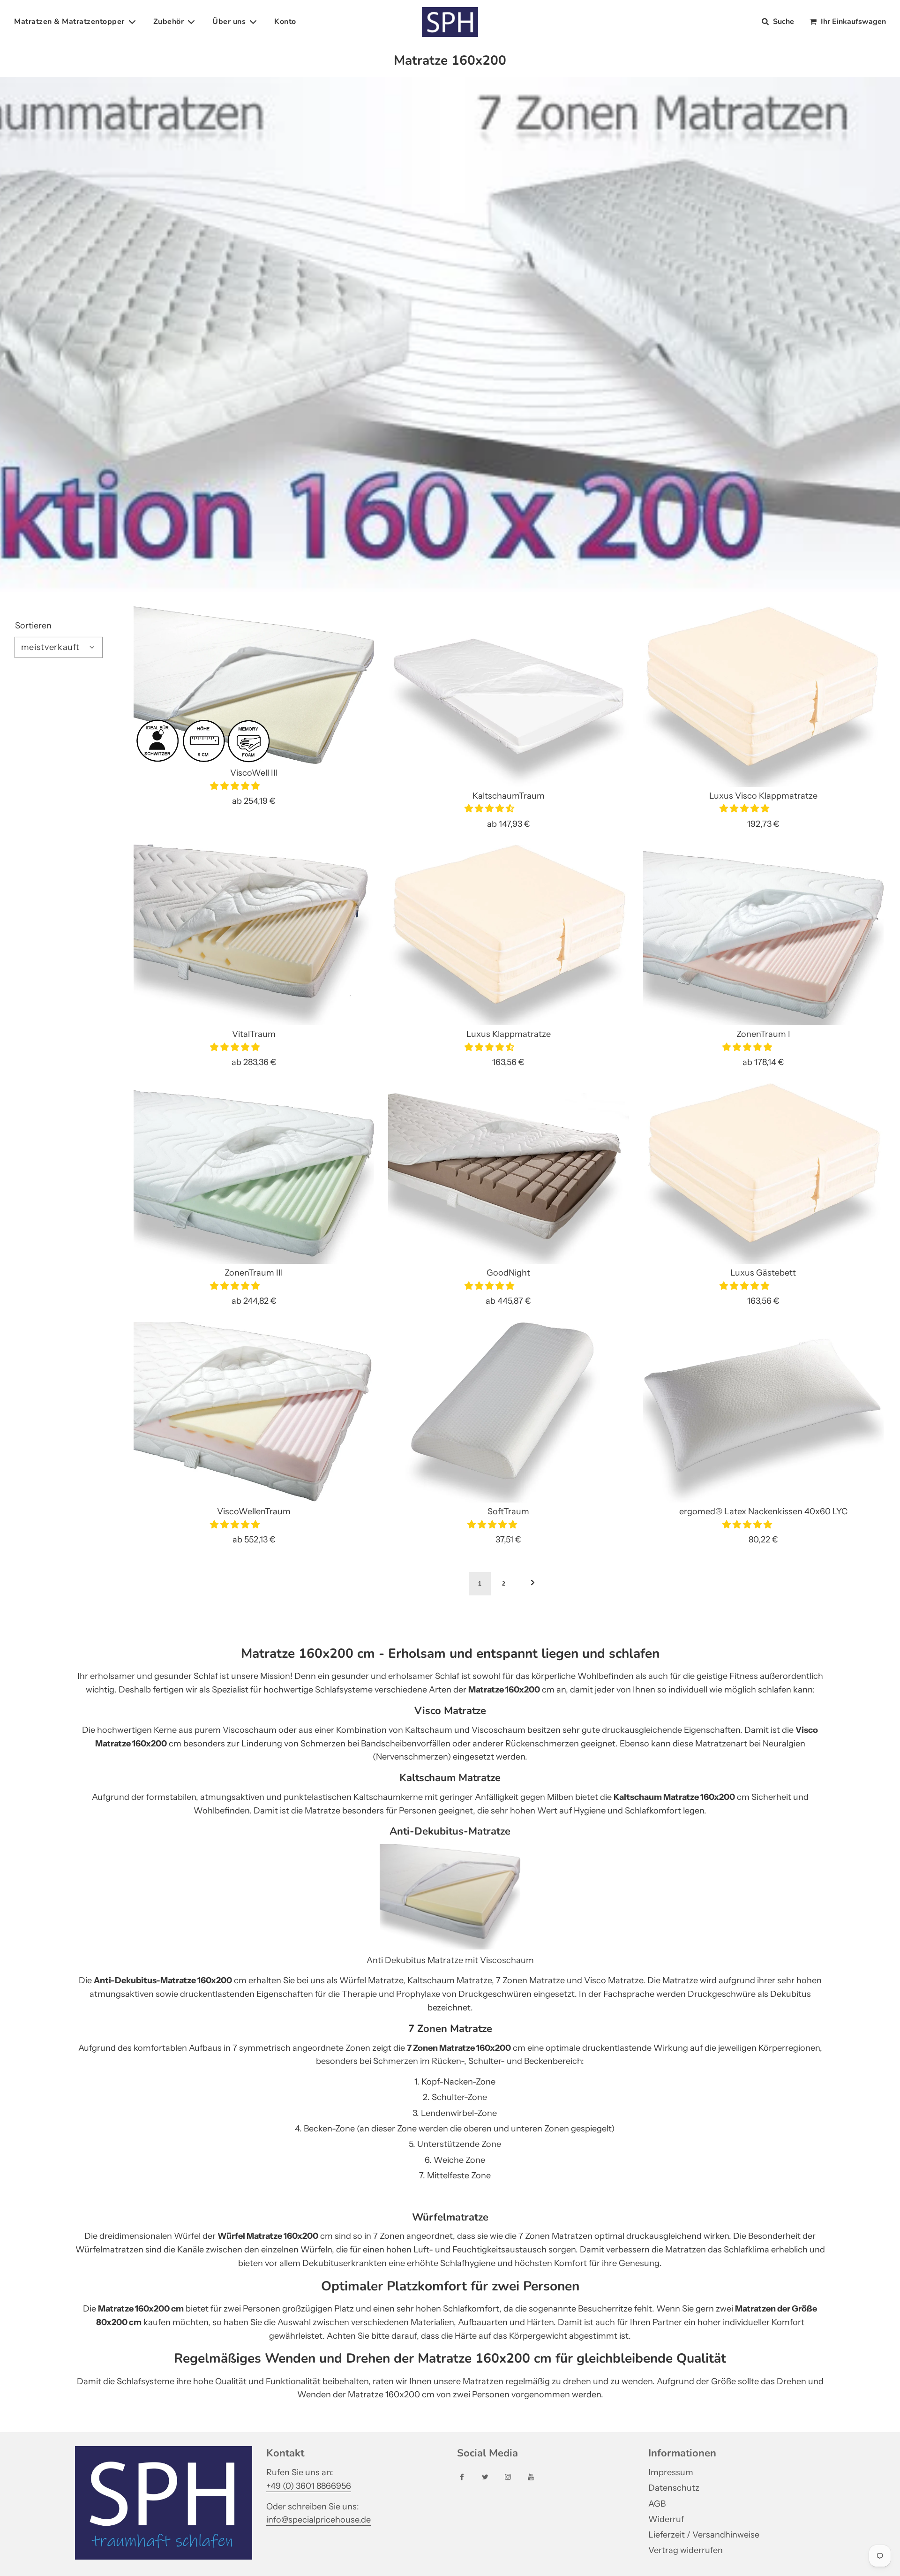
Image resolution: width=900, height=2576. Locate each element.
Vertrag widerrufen (686, 2550)
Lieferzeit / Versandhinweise (704, 2535)
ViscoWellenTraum (254, 1511)
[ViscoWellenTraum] (254, 1412)
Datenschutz (674, 2488)
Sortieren (33, 626)
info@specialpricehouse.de (319, 2520)
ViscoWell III (254, 773)
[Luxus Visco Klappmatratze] (763, 697)
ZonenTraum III (254, 1273)
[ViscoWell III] (254, 685)
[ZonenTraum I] (763, 935)
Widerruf (666, 2519)
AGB (657, 2504)
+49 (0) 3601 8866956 (309, 2486)
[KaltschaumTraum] (508, 697)
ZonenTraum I (763, 1034)
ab (254, 801)
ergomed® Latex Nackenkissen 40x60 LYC (763, 1511)
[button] (236, 786)
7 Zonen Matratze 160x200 (459, 2048)
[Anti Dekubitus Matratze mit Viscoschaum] (450, 1947)
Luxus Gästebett (763, 1273)
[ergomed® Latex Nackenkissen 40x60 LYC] (763, 1412)
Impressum (671, 2472)
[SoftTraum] (508, 1412)
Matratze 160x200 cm (141, 2309)
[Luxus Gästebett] (763, 1174)
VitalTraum (254, 1034)
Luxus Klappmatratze (509, 1034)
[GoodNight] (508, 1174)
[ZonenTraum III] (254, 1174)
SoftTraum (508, 1511)
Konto (285, 22)
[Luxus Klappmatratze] (508, 935)
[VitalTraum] (254, 935)
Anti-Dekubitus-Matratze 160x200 (163, 1980)
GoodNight (508, 1273)
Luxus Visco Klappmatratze (763, 796)
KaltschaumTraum (509, 796)
